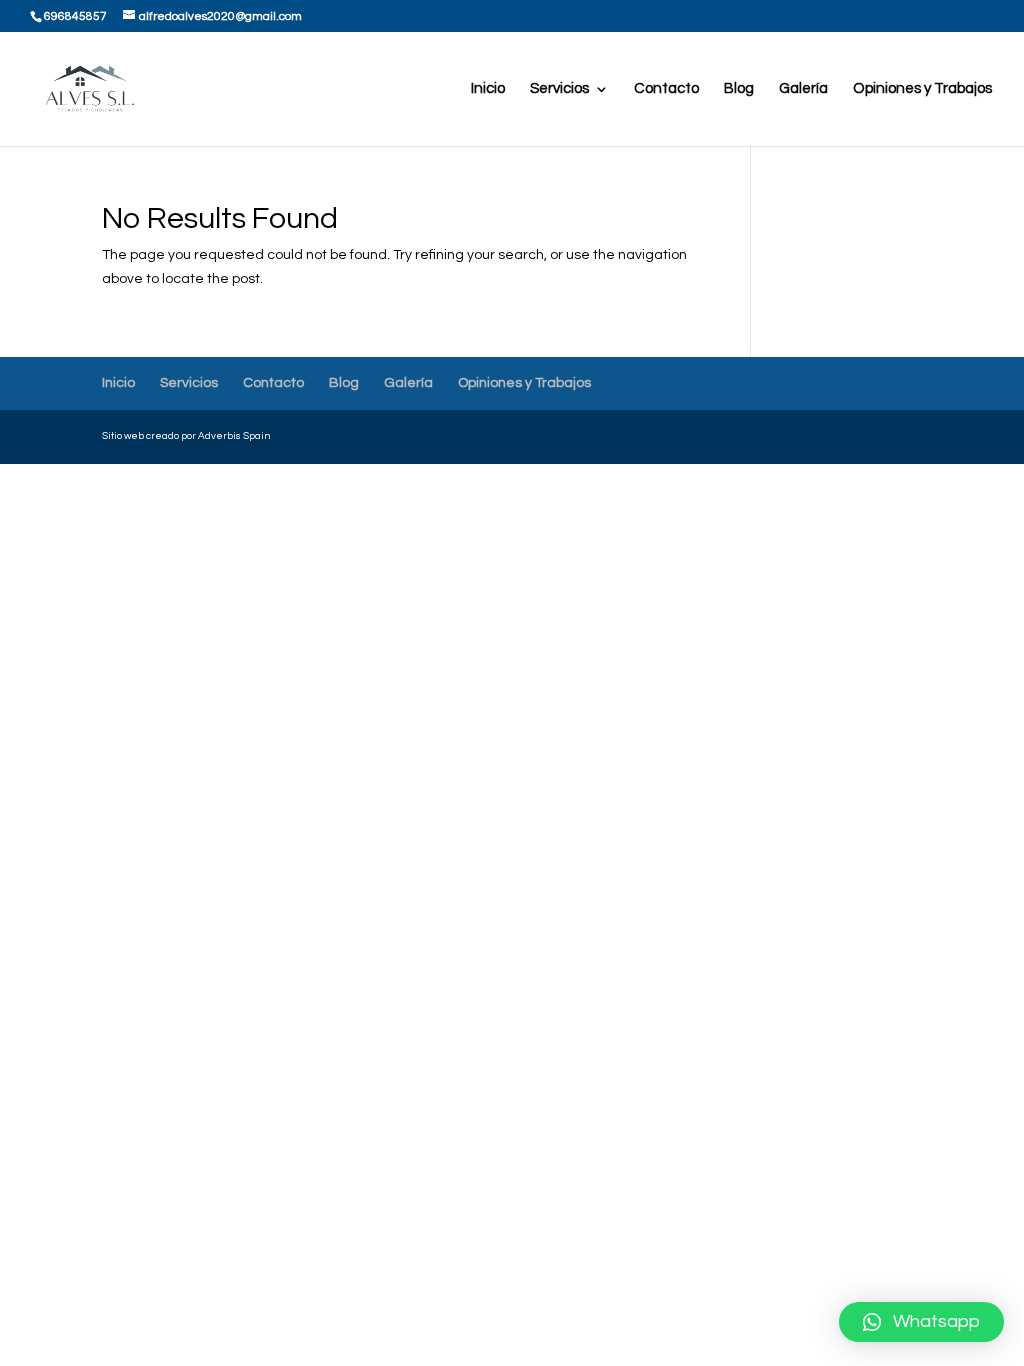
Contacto (666, 89)
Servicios (559, 89)
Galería (803, 89)
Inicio (488, 89)
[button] (921, 1322)
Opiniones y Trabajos (922, 89)
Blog (739, 89)
